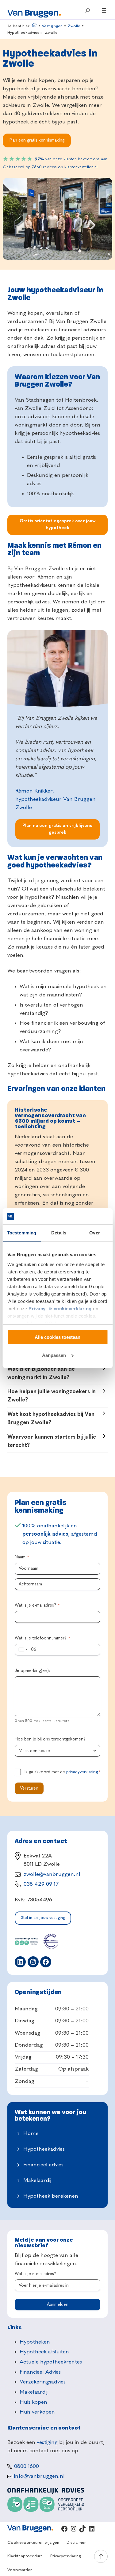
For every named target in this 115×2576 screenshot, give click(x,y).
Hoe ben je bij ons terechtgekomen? (50, 1739)
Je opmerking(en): (32, 1671)
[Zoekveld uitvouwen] (87, 10)
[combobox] (22, 1650)
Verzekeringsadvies (43, 2382)
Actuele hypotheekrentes (51, 2362)
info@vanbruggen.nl (39, 2476)
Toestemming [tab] (22, 1233)
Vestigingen (52, 26)
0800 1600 (27, 2466)
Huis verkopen (37, 2412)
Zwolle (74, 26)
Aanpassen (54, 1355)
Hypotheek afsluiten (44, 2352)
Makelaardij (37, 2180)
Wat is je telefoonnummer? (42, 1638)
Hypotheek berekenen (51, 2196)
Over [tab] (94, 1233)
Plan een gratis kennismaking (37, 140)
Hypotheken (35, 2342)
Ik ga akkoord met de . (62, 1772)
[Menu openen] (104, 10)
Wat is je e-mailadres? (37, 1605)
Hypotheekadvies (44, 2149)
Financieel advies (43, 2165)
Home (31, 2134)
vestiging (47, 2442)
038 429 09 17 (41, 1884)
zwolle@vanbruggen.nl (52, 1874)
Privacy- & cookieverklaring (60, 1309)
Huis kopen (33, 2402)
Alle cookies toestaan (57, 1337)
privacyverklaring (82, 1772)
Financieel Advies (40, 2372)
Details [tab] (59, 1233)
